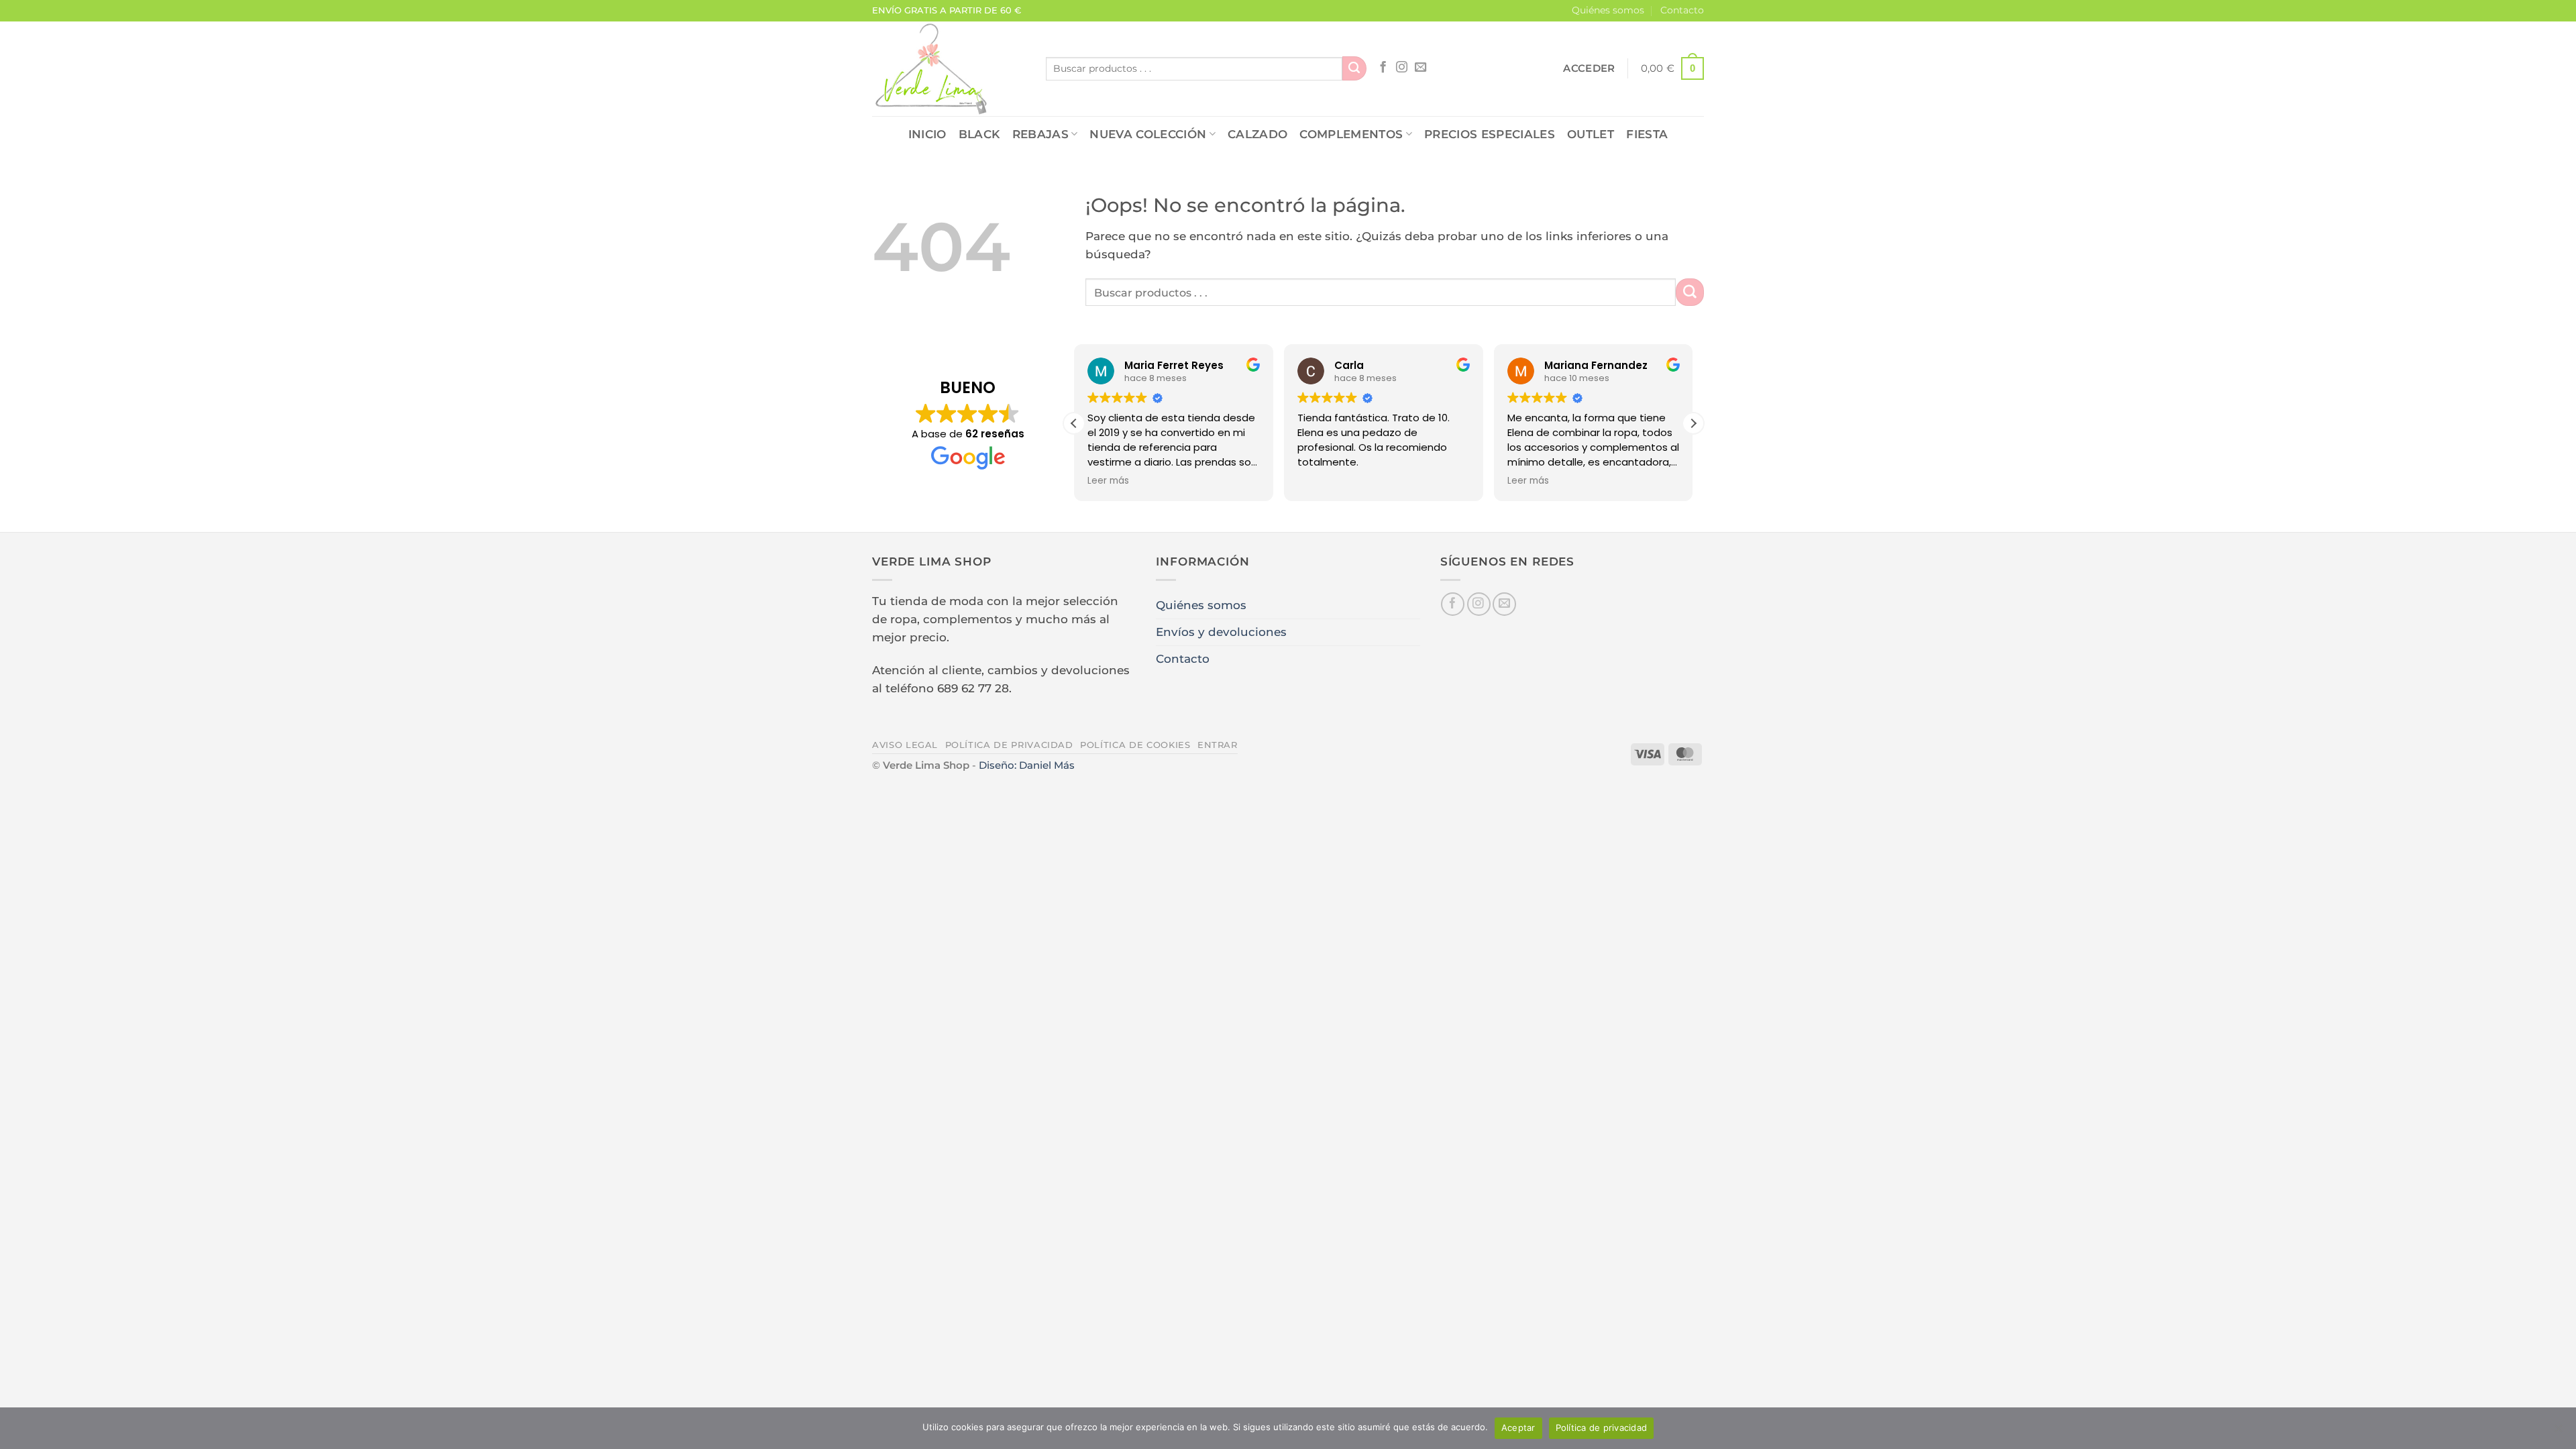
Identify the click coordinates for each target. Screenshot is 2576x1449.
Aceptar (1518, 1428)
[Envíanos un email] (1420, 68)
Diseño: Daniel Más (1027, 765)
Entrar (1218, 745)
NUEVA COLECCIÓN (1148, 134)
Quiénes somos (1608, 10)
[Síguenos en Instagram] (1402, 68)
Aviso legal (905, 745)
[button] (1589, 68)
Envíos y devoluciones (1221, 632)
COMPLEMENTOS (1351, 134)
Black (979, 134)
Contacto (1682, 10)
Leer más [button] (1108, 481)
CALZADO (1257, 134)
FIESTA (1647, 134)
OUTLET (1591, 134)
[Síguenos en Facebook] (1383, 68)
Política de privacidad (1009, 745)
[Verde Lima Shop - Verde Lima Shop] (949, 69)
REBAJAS (1040, 134)
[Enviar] (1354, 68)
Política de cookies (1135, 745)
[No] (2558, 1432)
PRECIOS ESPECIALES (1490, 134)
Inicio (927, 134)
